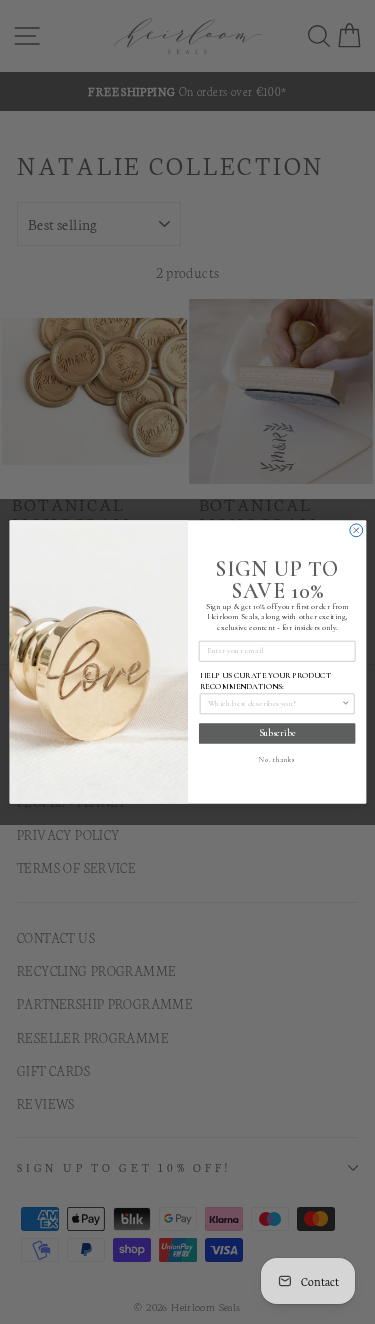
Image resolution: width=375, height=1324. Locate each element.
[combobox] (274, 704)
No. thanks (276, 759)
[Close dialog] (355, 530)
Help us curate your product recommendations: (264, 680)
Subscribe (276, 733)
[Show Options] (345, 704)
